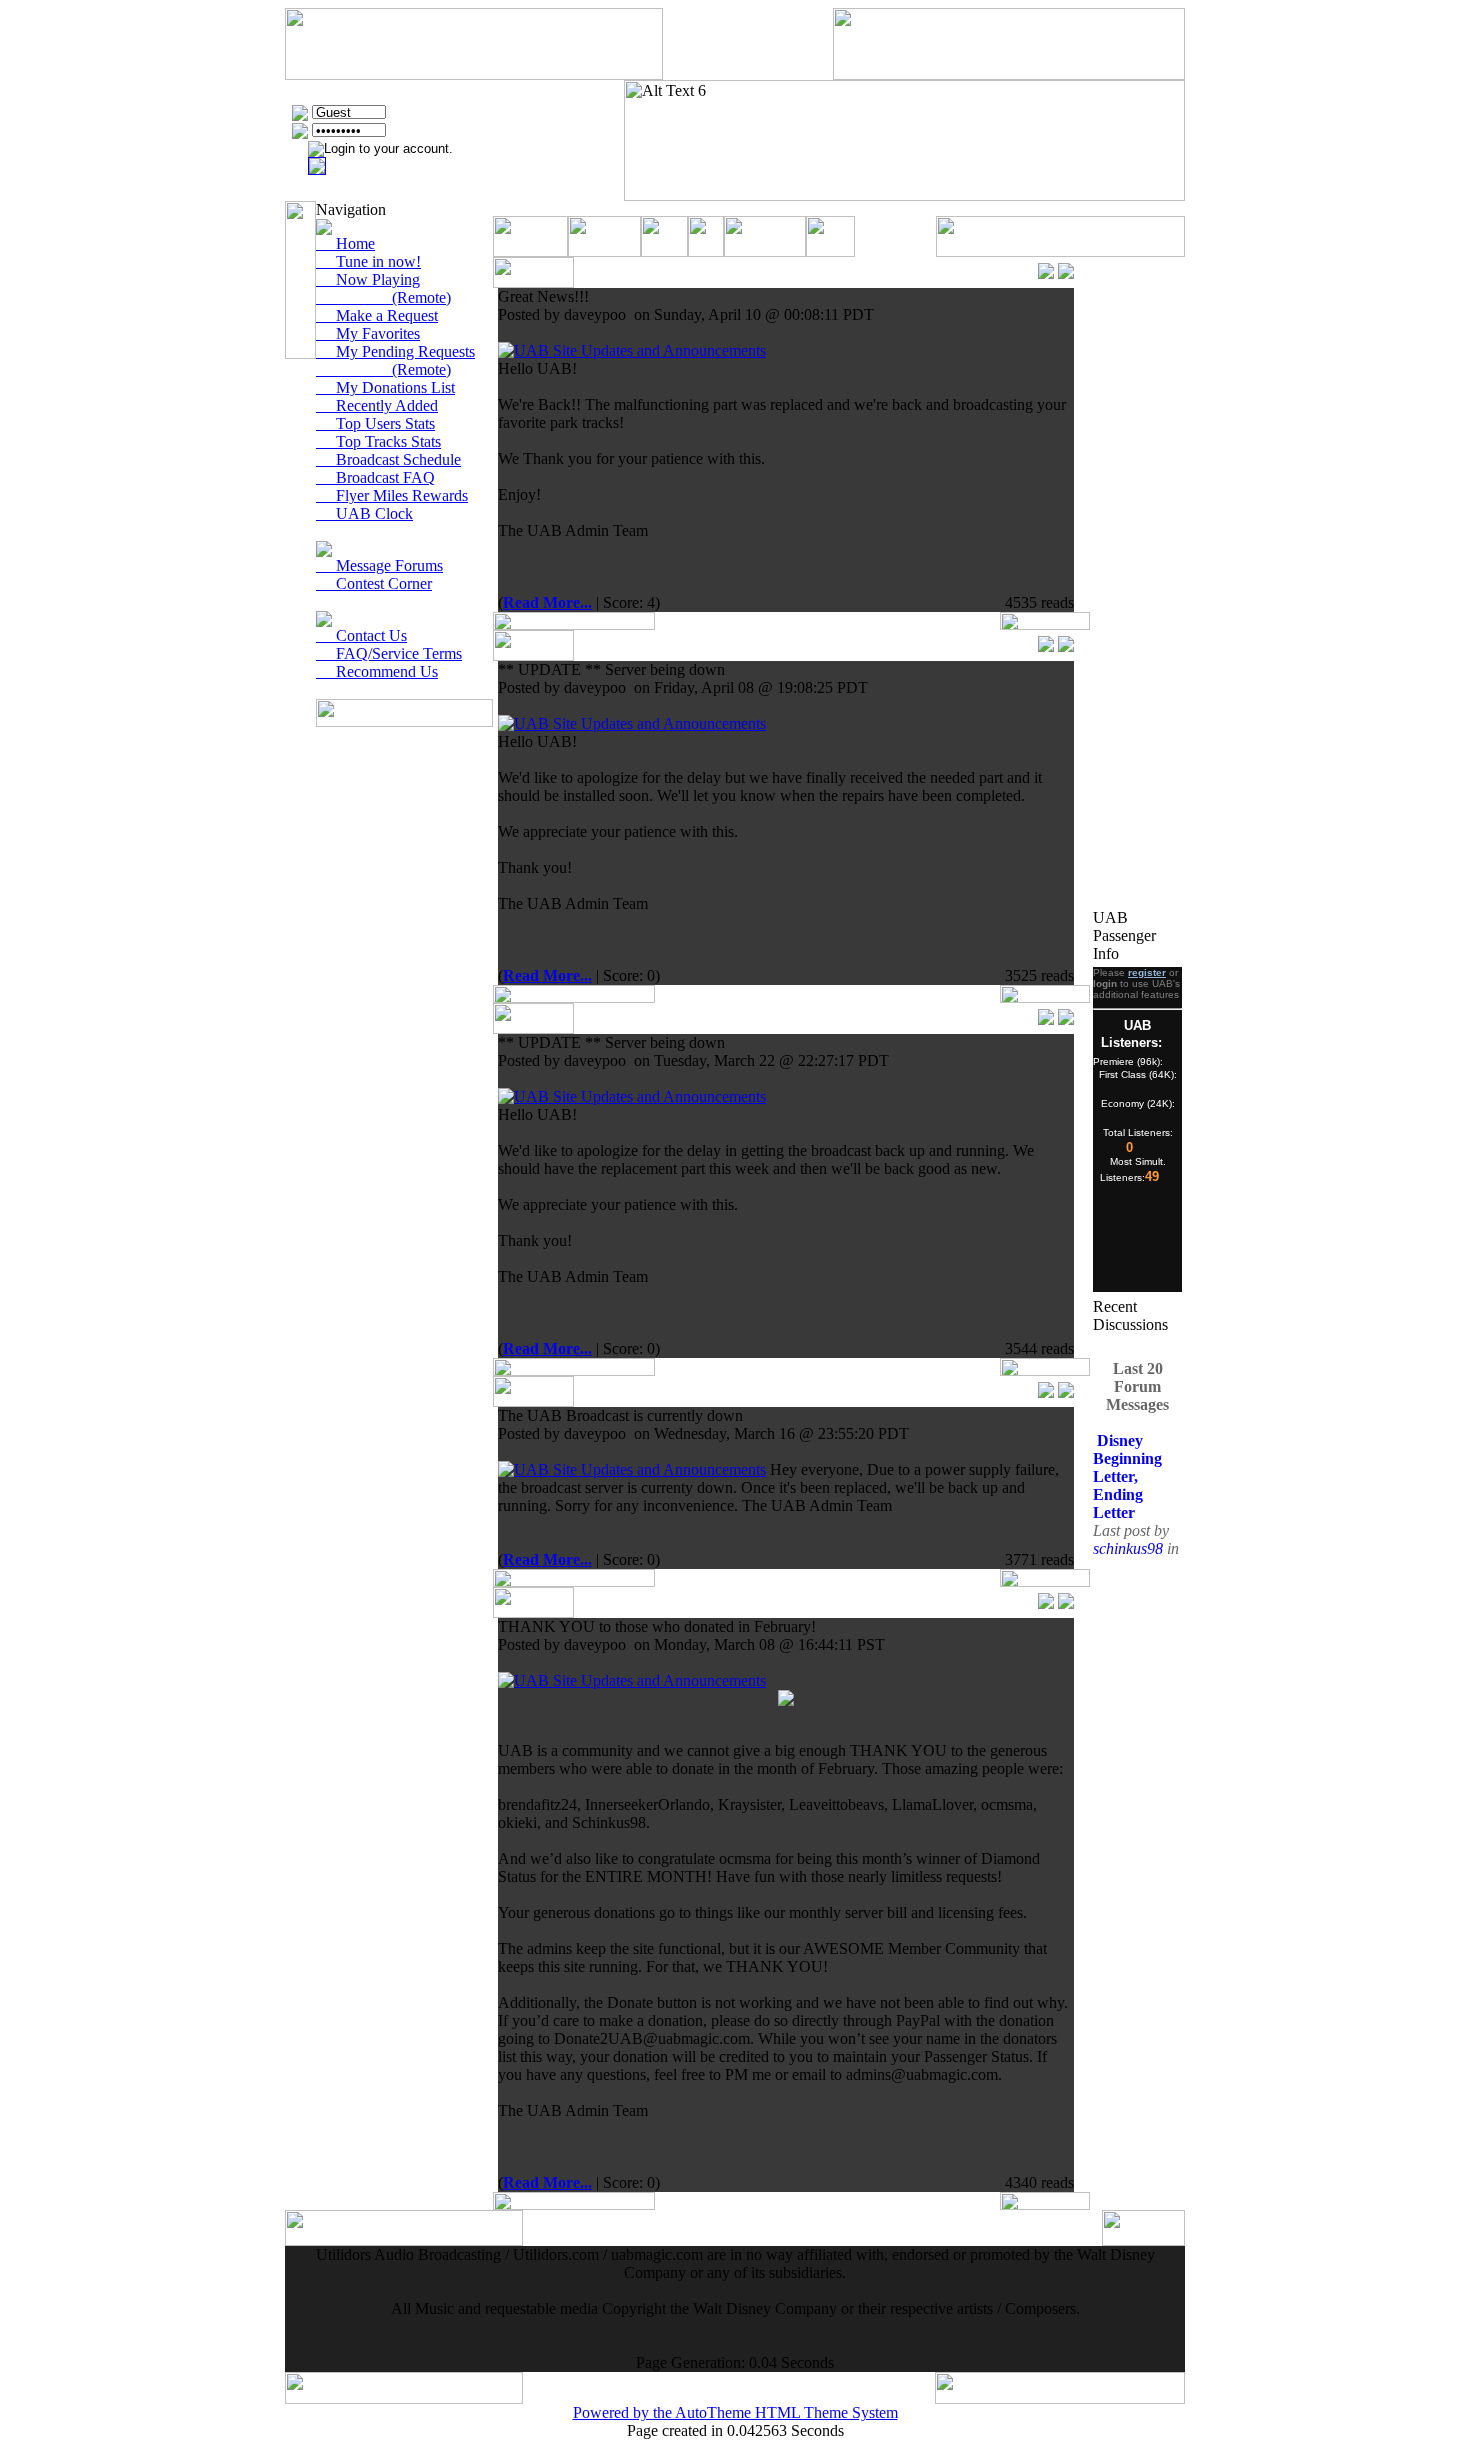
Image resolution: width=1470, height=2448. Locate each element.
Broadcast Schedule (388, 459)
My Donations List (385, 387)
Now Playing (368, 279)
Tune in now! (368, 261)
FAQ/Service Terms (389, 653)
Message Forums (379, 565)
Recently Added (377, 405)
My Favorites (368, 333)
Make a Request (377, 315)
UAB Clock (364, 513)
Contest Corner (374, 583)
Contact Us (361, 635)
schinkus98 (1130, 1537)
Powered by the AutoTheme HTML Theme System (735, 2412)
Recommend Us (377, 671)
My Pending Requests (395, 351)
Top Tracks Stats (378, 441)
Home (345, 243)
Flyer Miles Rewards (392, 495)
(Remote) (383, 297)
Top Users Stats (375, 423)
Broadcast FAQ (375, 477)
